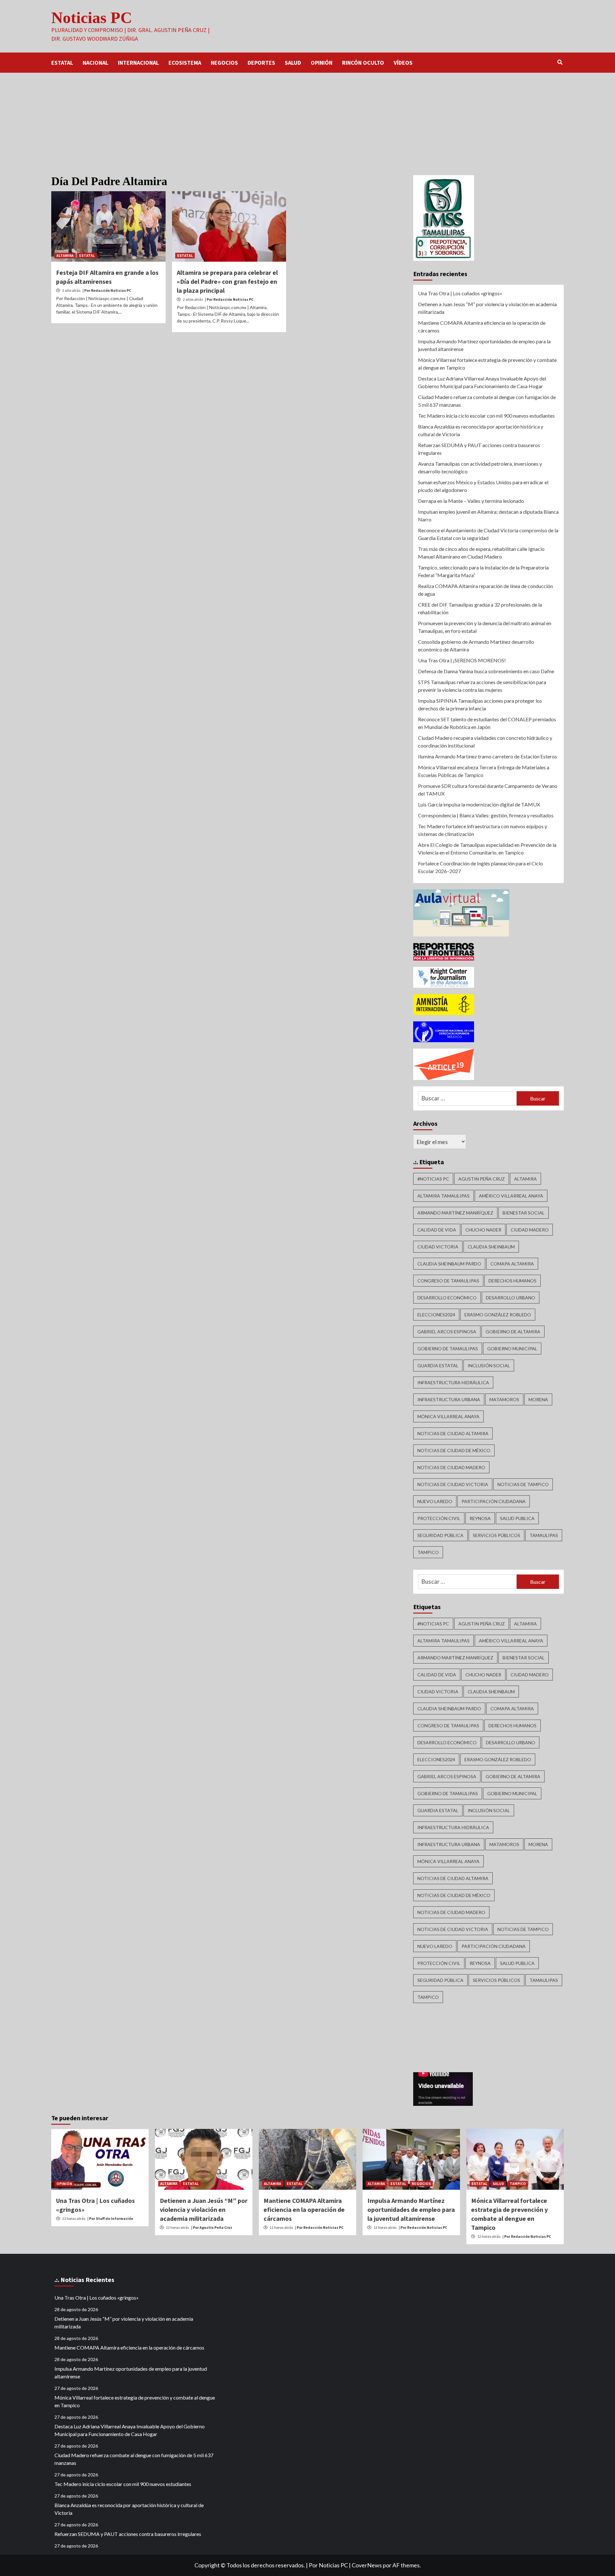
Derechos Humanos (512, 1281)
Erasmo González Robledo (498, 1315)
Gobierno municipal (512, 1349)
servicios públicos (496, 1535)
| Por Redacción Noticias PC (107, 290)
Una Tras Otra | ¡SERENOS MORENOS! (462, 660)
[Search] (560, 62)
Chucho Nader (483, 1230)
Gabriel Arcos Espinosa (447, 1332)
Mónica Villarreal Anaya (448, 1416)
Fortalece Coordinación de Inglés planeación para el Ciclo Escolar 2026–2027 (480, 867)
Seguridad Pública (440, 1535)
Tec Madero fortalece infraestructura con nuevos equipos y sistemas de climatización (483, 830)
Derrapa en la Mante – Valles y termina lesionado (471, 501)
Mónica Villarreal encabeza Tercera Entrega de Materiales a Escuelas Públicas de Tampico (484, 771)
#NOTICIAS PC (433, 1179)
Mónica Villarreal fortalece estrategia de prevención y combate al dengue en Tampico (487, 364)
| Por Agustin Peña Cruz (212, 2227)
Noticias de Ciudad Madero (451, 1467)
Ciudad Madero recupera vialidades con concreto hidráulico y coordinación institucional (485, 742)
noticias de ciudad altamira (453, 1433)
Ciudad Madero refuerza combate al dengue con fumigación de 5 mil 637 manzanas (487, 401)
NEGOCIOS (224, 63)
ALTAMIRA (65, 255)
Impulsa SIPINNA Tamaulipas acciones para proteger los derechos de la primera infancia (480, 704)
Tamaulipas (544, 1535)
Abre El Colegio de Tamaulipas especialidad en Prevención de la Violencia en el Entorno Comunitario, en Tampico (487, 849)
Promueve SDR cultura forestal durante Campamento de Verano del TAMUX (488, 790)
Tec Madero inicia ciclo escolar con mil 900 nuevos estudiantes (486, 416)
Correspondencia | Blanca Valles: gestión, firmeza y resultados (486, 815)
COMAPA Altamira (512, 1264)
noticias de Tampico (523, 1484)
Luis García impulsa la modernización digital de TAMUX (479, 804)
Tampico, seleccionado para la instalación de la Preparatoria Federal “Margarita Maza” (483, 571)
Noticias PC (92, 18)
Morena (538, 1399)
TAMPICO (518, 2183)
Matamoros (504, 1399)
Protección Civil (439, 1518)
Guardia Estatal (438, 1366)
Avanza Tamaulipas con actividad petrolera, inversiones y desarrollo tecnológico (480, 467)
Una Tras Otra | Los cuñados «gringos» (460, 293)
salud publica (517, 1518)
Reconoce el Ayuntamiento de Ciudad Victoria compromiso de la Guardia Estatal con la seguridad (488, 534)
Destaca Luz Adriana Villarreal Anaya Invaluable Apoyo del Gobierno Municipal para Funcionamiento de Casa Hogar (482, 382)
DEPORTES (261, 63)
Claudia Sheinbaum (491, 1247)
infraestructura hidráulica (453, 1382)
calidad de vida (437, 1230)
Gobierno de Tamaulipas (448, 1349)
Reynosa (480, 1518)
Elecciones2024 (436, 1315)
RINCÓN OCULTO (363, 63)
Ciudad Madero (530, 1230)
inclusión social (489, 1366)
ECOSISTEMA (185, 63)
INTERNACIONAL (138, 63)
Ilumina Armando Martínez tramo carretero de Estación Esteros (488, 756)
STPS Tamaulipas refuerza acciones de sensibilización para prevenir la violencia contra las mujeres (482, 686)
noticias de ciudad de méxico (454, 1450)
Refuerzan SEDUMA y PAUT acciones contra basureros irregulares (479, 449)
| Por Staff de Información (110, 2218)
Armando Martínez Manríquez (455, 1213)
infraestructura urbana (449, 1399)
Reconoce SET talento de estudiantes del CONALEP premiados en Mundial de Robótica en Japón (487, 723)
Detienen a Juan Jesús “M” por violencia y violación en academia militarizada (487, 308)
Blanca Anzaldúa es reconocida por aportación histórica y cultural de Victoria (481, 430)
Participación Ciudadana (494, 1501)
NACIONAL (95, 63)
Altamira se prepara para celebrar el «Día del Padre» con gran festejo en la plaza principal (227, 281)
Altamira (525, 1179)
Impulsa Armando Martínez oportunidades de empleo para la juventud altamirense (484, 345)
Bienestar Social (524, 1213)
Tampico (428, 1552)
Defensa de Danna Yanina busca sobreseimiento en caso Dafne (486, 671)
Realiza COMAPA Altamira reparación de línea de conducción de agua (485, 590)
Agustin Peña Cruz (482, 1179)
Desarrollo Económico (447, 1298)
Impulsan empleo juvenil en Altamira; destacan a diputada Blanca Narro (488, 515)
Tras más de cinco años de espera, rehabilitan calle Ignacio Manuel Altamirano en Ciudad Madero (481, 553)
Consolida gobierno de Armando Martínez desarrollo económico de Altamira (476, 646)
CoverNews (367, 2565)
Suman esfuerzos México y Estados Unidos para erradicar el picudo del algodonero (483, 486)
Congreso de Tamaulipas (448, 1281)
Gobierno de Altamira (513, 1332)
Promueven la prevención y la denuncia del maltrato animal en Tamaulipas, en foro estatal (485, 627)
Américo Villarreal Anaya (511, 1196)
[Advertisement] (307, 121)
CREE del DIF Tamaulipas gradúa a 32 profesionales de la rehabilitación (480, 608)
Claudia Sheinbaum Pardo (449, 1264)
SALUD (293, 63)
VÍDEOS (403, 63)
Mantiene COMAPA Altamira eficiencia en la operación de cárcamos (482, 327)
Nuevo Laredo (435, 1501)
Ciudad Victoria (438, 1247)
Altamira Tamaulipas (443, 1196)
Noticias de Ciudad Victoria (453, 1484)
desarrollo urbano (511, 1298)
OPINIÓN (322, 63)
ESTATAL (62, 63)
